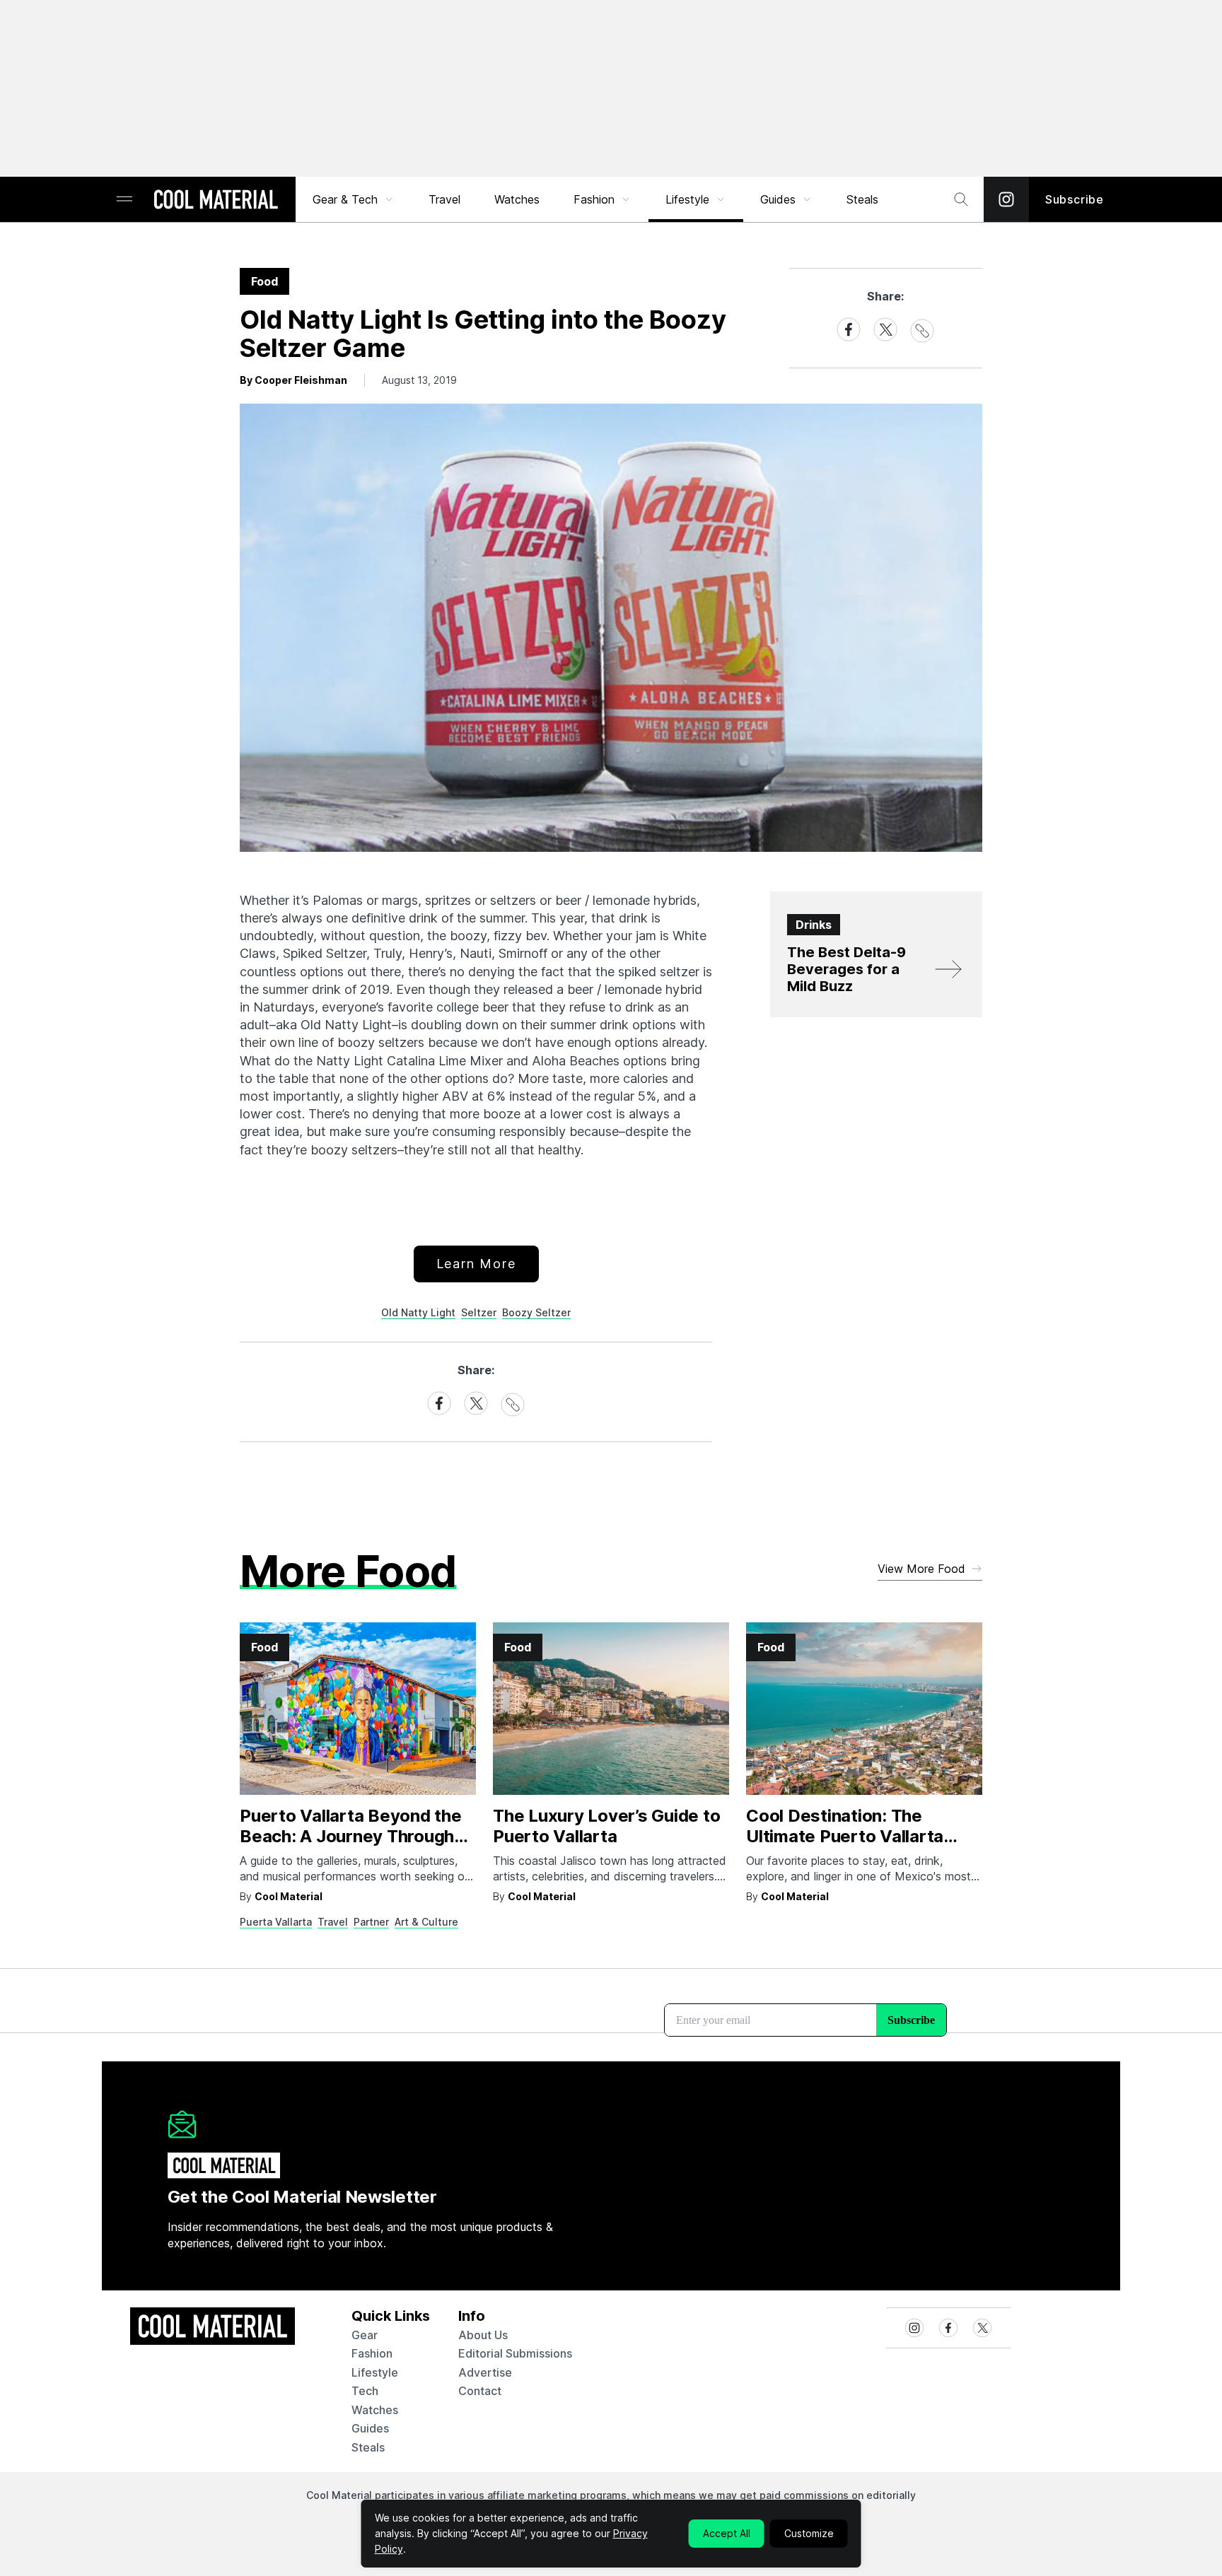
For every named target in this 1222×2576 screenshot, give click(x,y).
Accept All (727, 2533)
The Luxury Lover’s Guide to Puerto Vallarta (607, 1826)
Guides (778, 199)
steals (862, 199)
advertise (485, 2372)
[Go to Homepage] (216, 201)
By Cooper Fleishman (293, 380)
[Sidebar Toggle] (124, 200)
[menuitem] (354, 199)
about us (483, 2335)
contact (480, 2391)
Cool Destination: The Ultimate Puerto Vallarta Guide (845, 1836)
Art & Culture (426, 1922)
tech (365, 2391)
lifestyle (375, 2372)
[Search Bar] (961, 199)
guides (370, 2428)
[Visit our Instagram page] (1006, 199)
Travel (444, 199)
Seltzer (479, 1312)
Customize (809, 2533)
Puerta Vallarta (276, 1922)
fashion (372, 2353)
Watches (517, 199)
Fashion (594, 199)
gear (365, 2335)
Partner (371, 1922)
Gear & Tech (345, 199)
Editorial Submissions (515, 2353)
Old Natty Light (418, 1312)
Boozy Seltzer (536, 1312)
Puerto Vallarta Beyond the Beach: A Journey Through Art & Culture (351, 1836)
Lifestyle (687, 199)
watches (375, 2410)
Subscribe (1075, 199)
